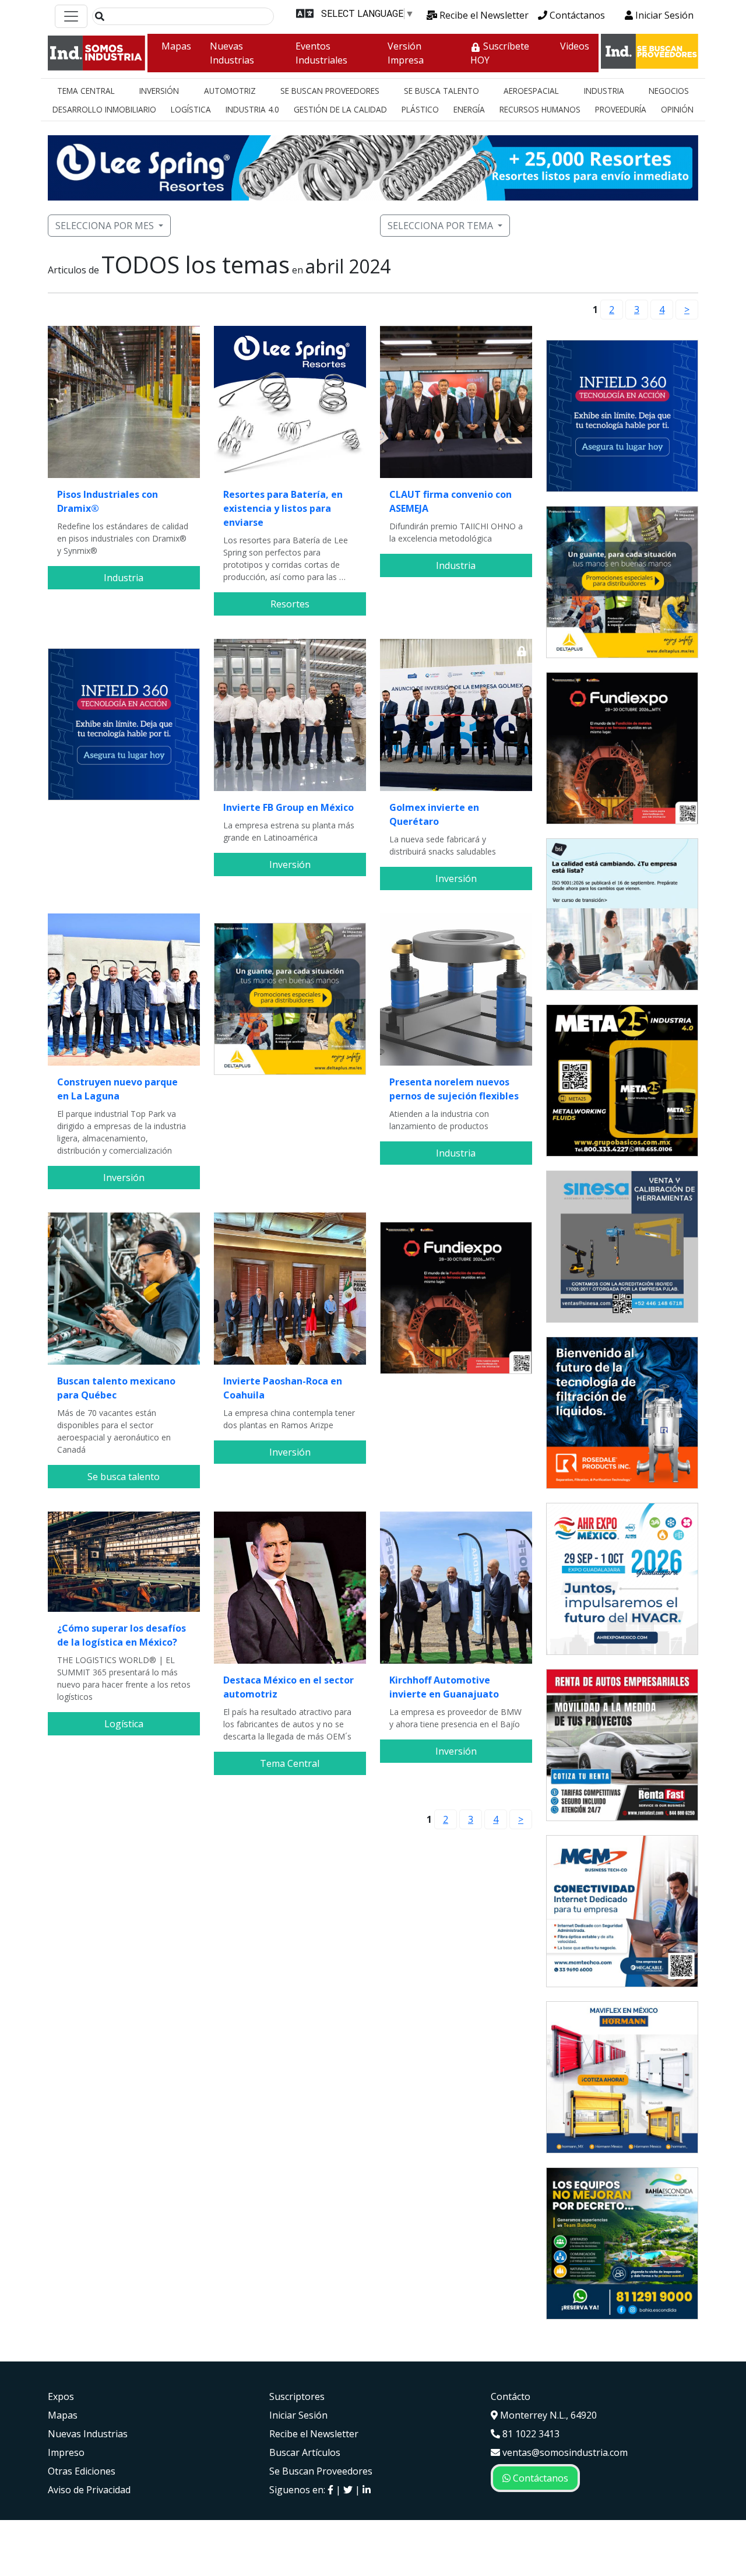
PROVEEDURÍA (621, 109)
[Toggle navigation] (71, 16)
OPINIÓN (677, 109)
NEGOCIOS (669, 91)
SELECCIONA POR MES (105, 226)
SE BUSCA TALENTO (441, 91)
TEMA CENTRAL (86, 91)
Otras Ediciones (82, 2471)
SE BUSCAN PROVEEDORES (330, 91)
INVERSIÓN (159, 91)
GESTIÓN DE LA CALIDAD (340, 109)
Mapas (176, 46)
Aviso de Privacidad (89, 2490)
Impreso (66, 2452)
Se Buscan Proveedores (321, 2471)
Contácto (511, 2396)
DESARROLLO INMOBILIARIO (104, 109)
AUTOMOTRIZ (230, 91)
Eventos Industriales (321, 53)
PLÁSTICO (420, 109)
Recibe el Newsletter (483, 15)
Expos (61, 2396)
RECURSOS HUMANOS (540, 109)
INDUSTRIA (604, 91)
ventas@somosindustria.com (564, 2452)
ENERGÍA (469, 109)
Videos (575, 46)
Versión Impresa (406, 53)
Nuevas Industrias (232, 53)
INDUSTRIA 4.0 (252, 109)
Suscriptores (297, 2396)
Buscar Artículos (305, 2452)
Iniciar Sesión (663, 15)
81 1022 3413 (530, 2434)
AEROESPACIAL (531, 91)
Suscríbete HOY (500, 53)
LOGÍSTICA (191, 109)
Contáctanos (576, 15)
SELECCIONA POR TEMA (440, 226)
